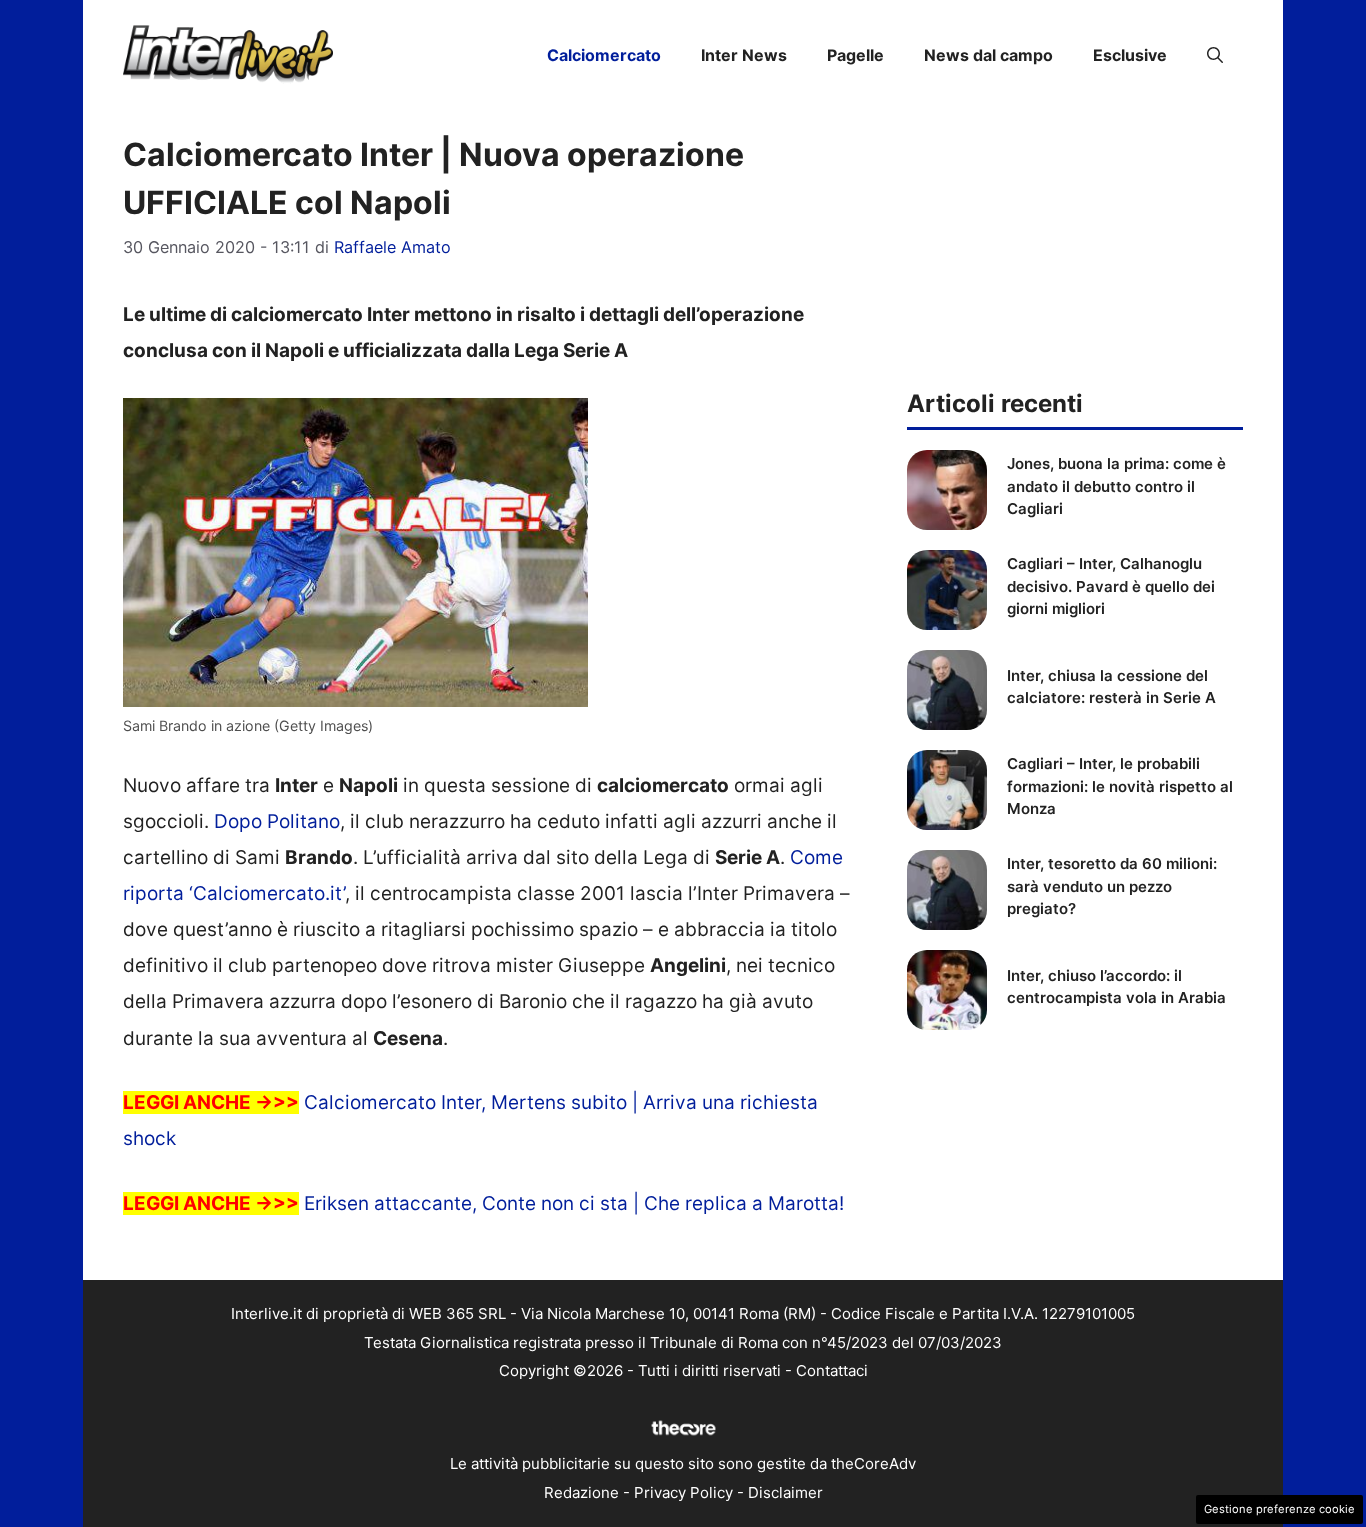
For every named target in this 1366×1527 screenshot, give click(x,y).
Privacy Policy (683, 1492)
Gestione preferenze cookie (1279, 1509)
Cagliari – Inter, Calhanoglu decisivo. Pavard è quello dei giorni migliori (1111, 586)
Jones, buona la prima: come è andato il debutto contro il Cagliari (1116, 486)
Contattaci (832, 1370)
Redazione (581, 1492)
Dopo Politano (277, 821)
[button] (1215, 55)
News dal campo (988, 55)
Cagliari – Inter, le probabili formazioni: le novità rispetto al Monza (1120, 786)
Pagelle (855, 55)
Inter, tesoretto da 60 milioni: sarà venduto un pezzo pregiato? (1112, 886)
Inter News (744, 55)
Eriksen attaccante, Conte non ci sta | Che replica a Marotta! (574, 1203)
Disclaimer (785, 1492)
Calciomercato (604, 55)
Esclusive (1130, 55)
